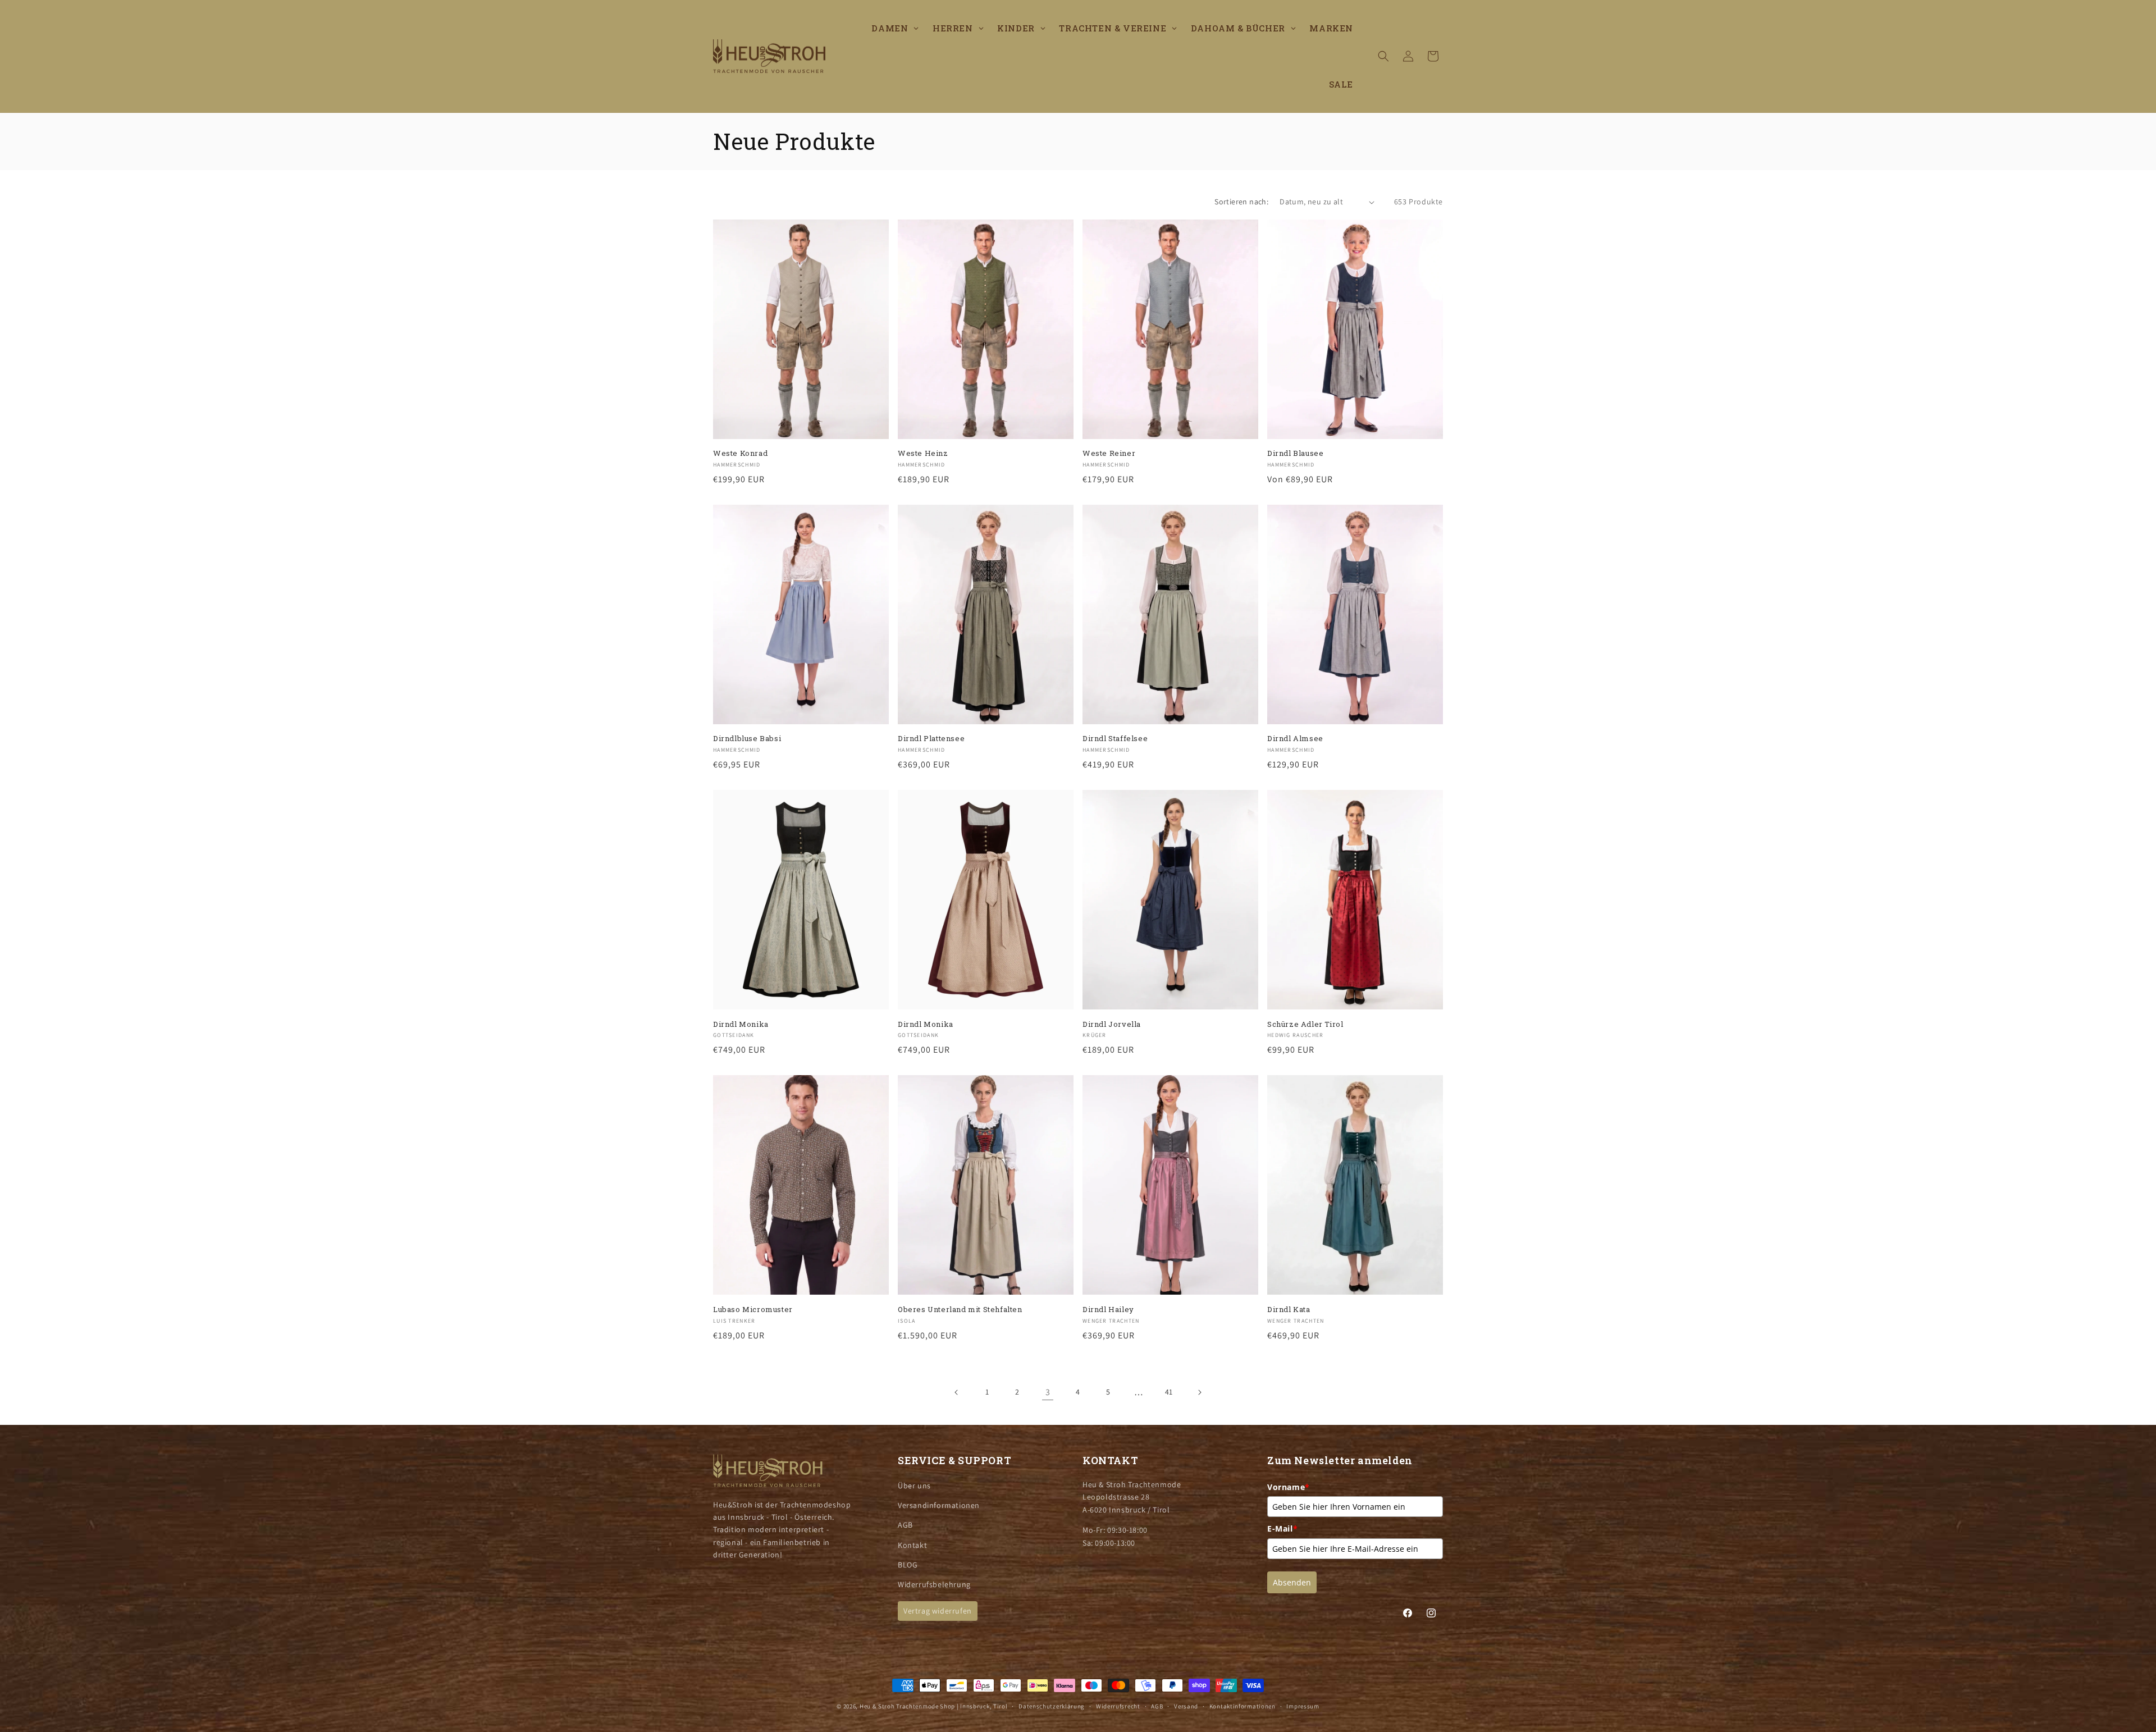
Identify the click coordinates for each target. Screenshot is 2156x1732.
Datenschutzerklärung (1052, 1706)
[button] (1383, 56)
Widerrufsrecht (1118, 1706)
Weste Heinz (923, 453)
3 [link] (1048, 1392)
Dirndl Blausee (1295, 453)
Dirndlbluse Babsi (747, 739)
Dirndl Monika (741, 1024)
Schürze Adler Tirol (1305, 1024)
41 (1169, 1392)
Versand (1186, 1706)
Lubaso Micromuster (753, 1310)
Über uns (914, 1486)
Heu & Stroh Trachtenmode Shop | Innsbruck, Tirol (934, 1706)
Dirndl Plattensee (931, 739)
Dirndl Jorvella (1112, 1024)
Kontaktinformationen (1243, 1706)
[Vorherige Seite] (957, 1392)
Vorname (1289, 1487)
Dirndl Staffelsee (1115, 739)
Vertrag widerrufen (938, 1611)
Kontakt (912, 1545)
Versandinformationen (939, 1505)
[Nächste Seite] (1199, 1392)
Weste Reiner (1109, 453)
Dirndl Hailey (1108, 1310)
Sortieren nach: (1241, 202)
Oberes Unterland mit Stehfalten (960, 1310)
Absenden (1292, 1582)
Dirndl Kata (1289, 1310)
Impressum (1303, 1706)
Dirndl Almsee (1295, 739)
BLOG (908, 1565)
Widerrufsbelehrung (934, 1584)
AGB (905, 1525)
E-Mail (1282, 1528)
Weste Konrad (740, 453)
